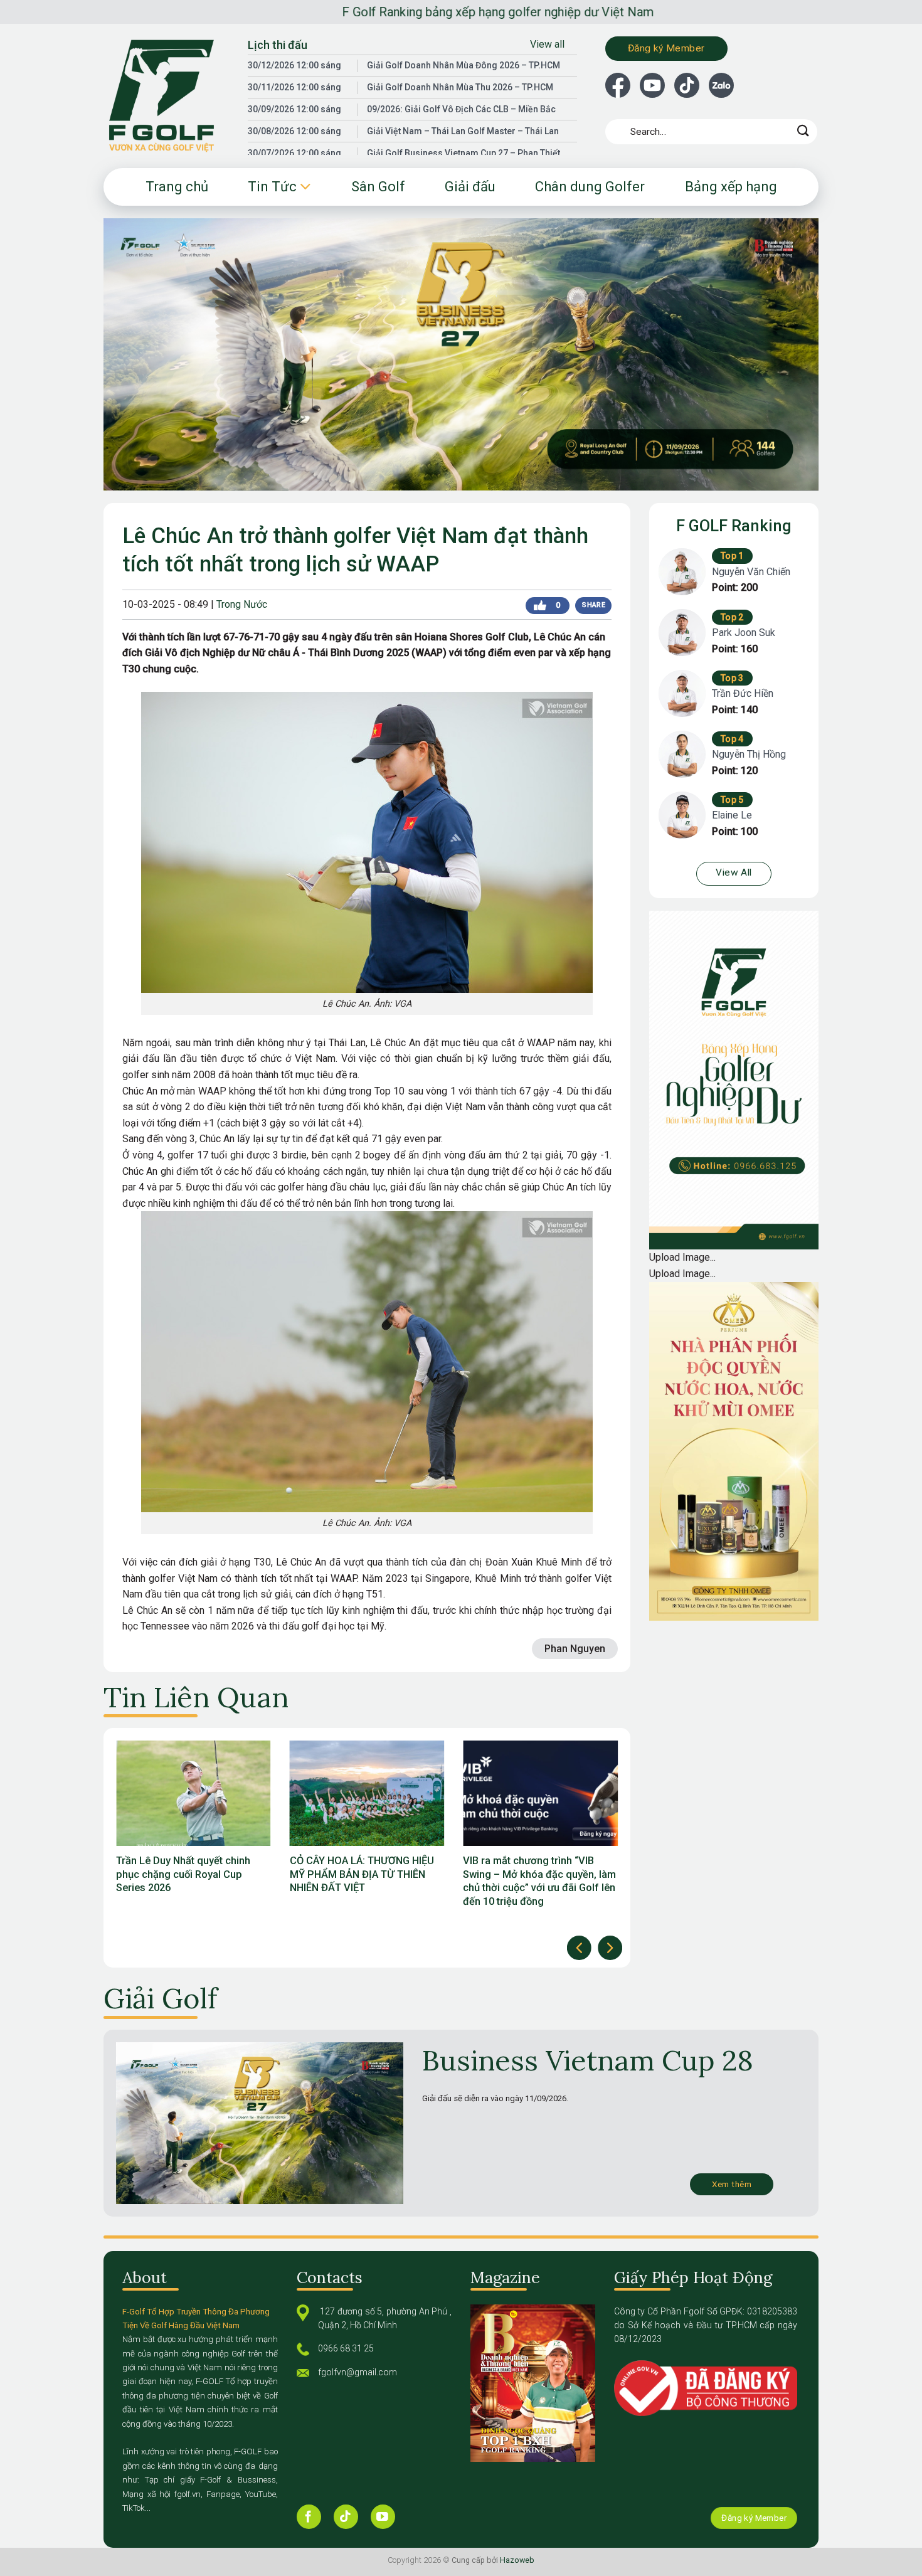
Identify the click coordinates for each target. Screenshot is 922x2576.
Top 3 (732, 678)
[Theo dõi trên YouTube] (383, 2517)
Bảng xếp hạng (731, 187)
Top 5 (732, 800)
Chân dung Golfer (590, 187)
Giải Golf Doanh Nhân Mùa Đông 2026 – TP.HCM (464, 65)
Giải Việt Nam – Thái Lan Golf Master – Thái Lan (463, 131)
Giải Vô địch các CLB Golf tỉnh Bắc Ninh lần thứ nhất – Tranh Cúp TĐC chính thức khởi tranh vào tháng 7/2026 (534, 1881)
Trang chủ (177, 187)
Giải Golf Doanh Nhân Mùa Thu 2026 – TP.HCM (460, 87)
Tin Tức (272, 187)
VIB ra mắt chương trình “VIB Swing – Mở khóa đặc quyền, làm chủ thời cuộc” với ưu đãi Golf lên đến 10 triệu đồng (366, 1881)
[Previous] (579, 1948)
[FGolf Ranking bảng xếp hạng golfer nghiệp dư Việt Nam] (166, 96)
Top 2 (732, 617)
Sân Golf (378, 187)
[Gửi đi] (803, 131)
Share (593, 605)
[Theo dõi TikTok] (346, 2517)
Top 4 (732, 739)
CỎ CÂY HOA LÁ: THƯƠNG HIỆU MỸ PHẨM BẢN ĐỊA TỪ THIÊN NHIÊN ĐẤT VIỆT (188, 1874)
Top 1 (732, 556)
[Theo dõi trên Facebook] (309, 2517)
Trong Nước (242, 604)
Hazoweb (517, 2560)
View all (547, 44)
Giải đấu (470, 187)
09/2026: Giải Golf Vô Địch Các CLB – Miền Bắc (461, 109)
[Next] (610, 1948)
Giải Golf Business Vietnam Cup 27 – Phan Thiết (464, 153)
